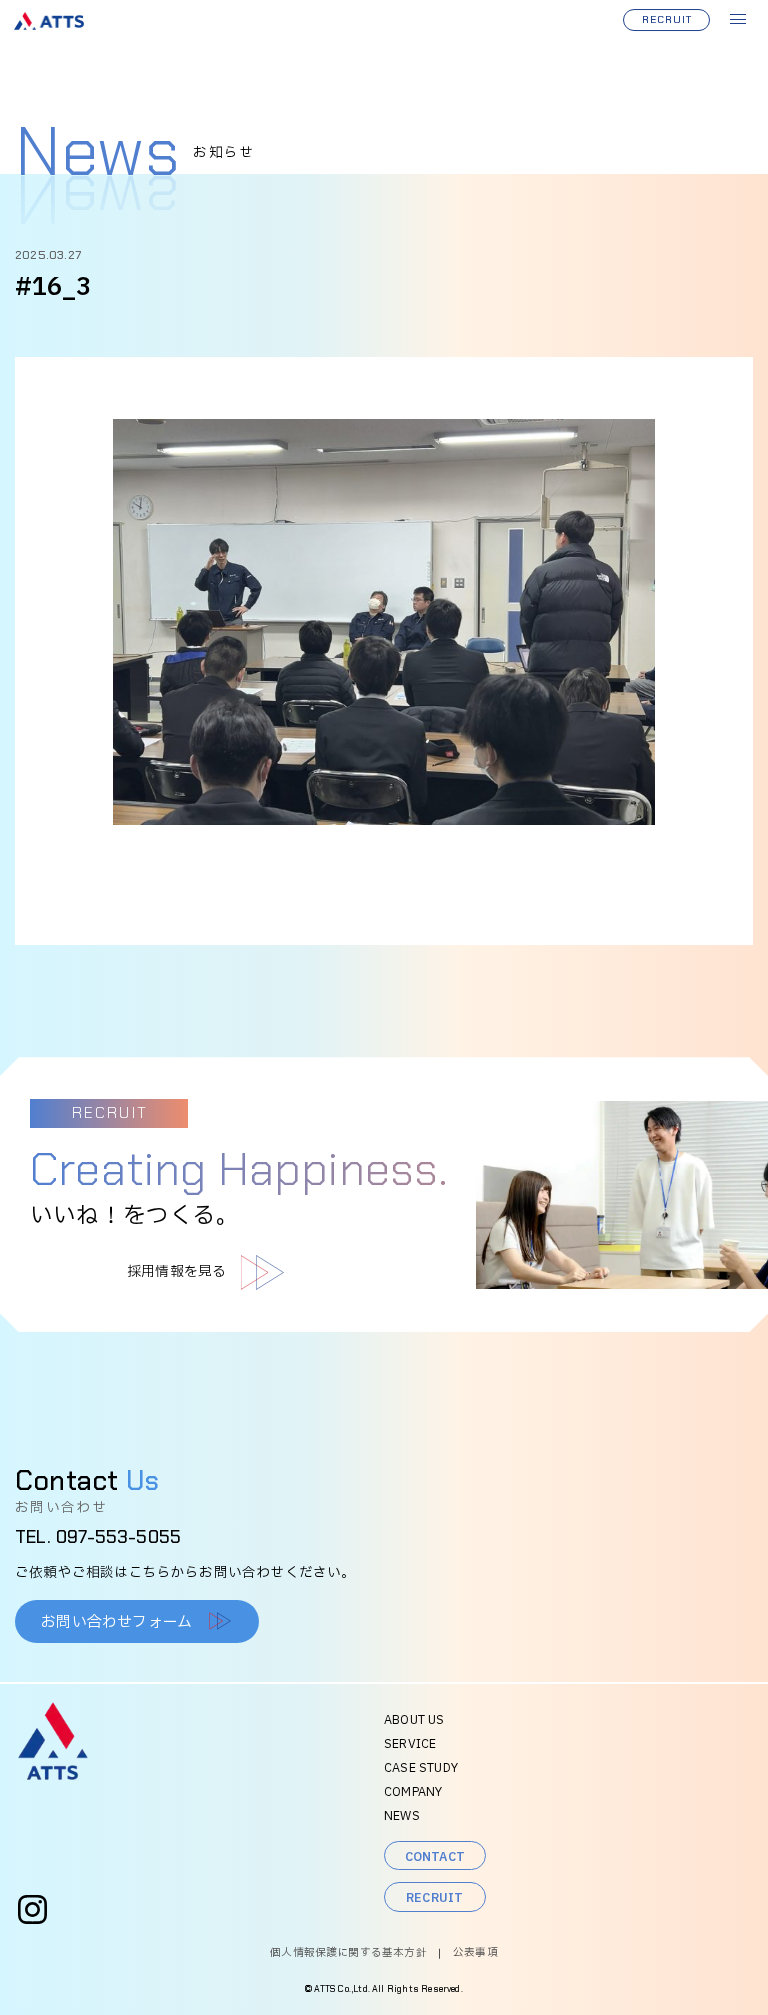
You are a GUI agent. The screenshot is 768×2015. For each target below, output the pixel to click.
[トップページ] (53, 1775)
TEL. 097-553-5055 (98, 1537)
